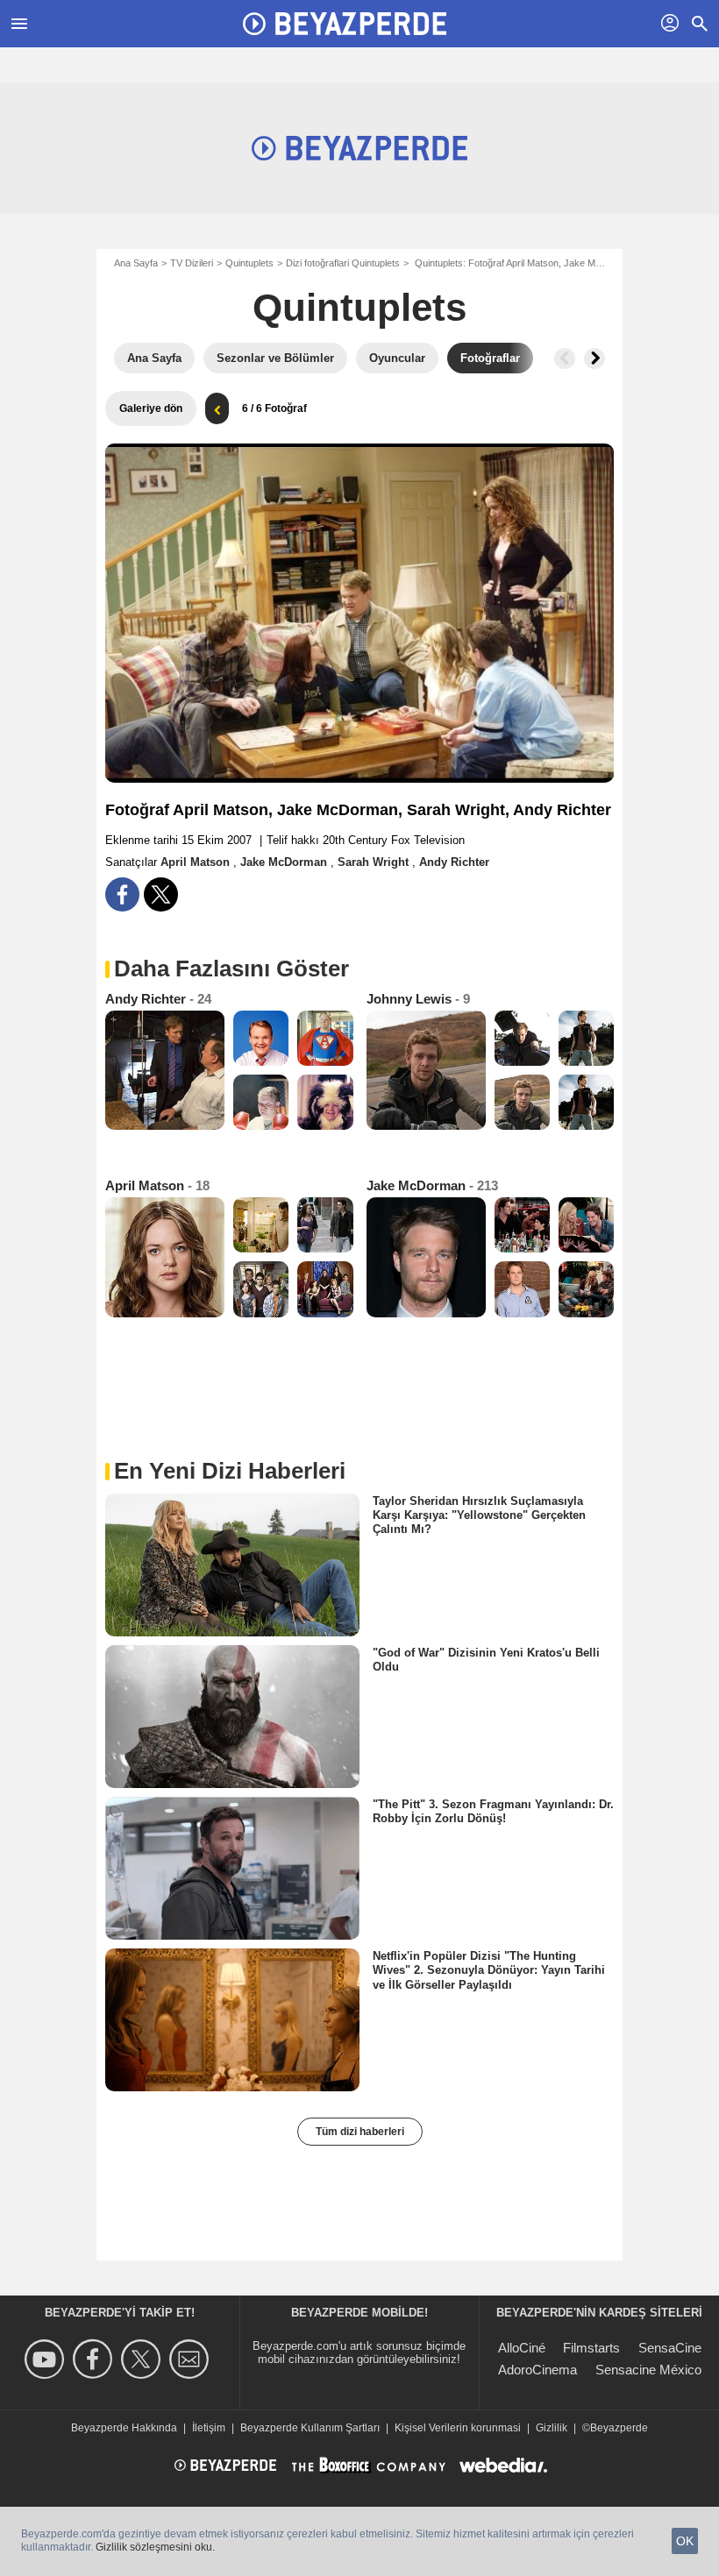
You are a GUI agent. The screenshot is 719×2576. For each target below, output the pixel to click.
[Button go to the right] (594, 358)
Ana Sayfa (136, 263)
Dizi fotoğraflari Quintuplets (343, 263)
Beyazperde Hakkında (124, 2428)
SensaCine (670, 2348)
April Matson (197, 862)
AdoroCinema (537, 2370)
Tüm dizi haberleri (360, 2132)
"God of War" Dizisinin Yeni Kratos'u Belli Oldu (486, 1659)
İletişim (209, 2428)
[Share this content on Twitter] (161, 894)
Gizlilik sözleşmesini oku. (155, 2547)
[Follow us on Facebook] (95, 2359)
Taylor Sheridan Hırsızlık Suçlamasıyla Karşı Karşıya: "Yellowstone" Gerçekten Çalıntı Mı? (479, 1515)
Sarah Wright (375, 862)
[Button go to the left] (565, 358)
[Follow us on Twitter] (143, 2359)
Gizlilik (552, 2428)
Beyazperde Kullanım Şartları (310, 2428)
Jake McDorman (285, 862)
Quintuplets (249, 263)
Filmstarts (591, 2348)
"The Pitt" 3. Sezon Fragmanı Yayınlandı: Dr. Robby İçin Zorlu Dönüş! (493, 1811)
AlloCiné (522, 2348)
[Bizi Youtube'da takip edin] (47, 2359)
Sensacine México (648, 2370)
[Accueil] (345, 24)
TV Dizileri (192, 263)
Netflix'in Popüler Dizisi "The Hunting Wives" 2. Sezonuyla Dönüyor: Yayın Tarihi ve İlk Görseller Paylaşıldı (489, 1970)
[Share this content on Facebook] (122, 894)
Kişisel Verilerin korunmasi (458, 2428)
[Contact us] (192, 2359)
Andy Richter (454, 862)
